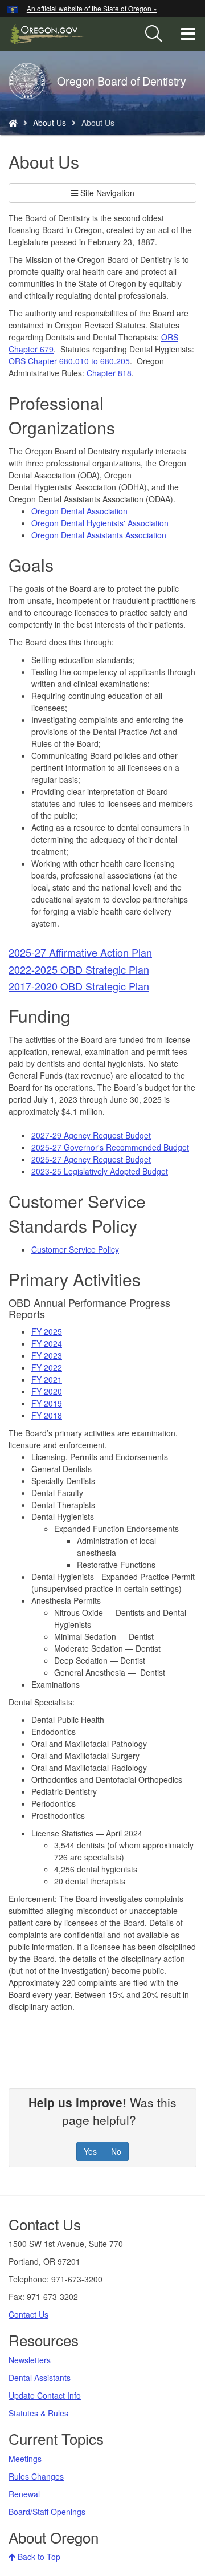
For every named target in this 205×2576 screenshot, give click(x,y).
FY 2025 (47, 1331)
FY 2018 (47, 1415)
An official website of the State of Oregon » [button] (92, 8)
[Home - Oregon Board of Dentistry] (13, 123)
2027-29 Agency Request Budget (91, 1135)
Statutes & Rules (38, 2413)
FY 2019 (47, 1403)
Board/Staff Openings (47, 2512)
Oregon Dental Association (79, 511)
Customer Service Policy (75, 1249)
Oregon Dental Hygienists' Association (100, 523)
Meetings (25, 2459)
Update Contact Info (45, 2395)
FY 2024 (47, 1343)
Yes (90, 2151)
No (116, 2151)
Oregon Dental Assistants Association (99, 535)
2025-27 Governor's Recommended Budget (110, 1147)
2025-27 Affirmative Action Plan (80, 952)
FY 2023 (47, 1355)
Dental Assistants (40, 2378)
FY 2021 (47, 1379)
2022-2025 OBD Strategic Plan (79, 969)
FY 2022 (47, 1367)
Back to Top (38, 2557)
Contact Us (28, 2314)
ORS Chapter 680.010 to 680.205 (69, 361)
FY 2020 (47, 1391)
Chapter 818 (109, 373)
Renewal (24, 2494)
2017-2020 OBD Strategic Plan (79, 986)
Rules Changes (36, 2476)
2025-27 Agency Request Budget (91, 1159)
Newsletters (30, 2360)
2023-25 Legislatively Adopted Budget (100, 1171)
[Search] (154, 34)
